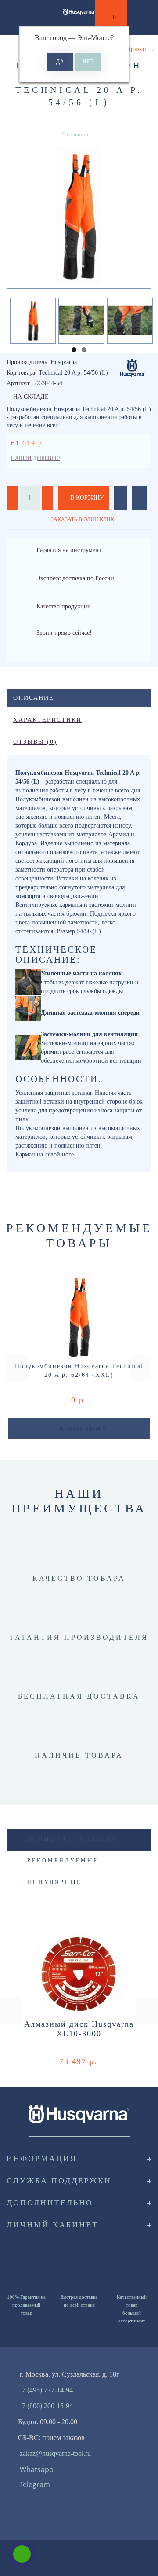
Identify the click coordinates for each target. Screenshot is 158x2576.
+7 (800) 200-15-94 (45, 2406)
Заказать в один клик (83, 519)
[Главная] (10, 49)
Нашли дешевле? (36, 458)
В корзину (86, 498)
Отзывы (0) (35, 742)
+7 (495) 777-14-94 (45, 2390)
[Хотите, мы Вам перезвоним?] (22, 2554)
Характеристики (47, 720)
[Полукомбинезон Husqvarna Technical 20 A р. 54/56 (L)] (79, 216)
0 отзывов (75, 134)
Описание (34, 698)
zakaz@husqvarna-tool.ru (55, 2453)
